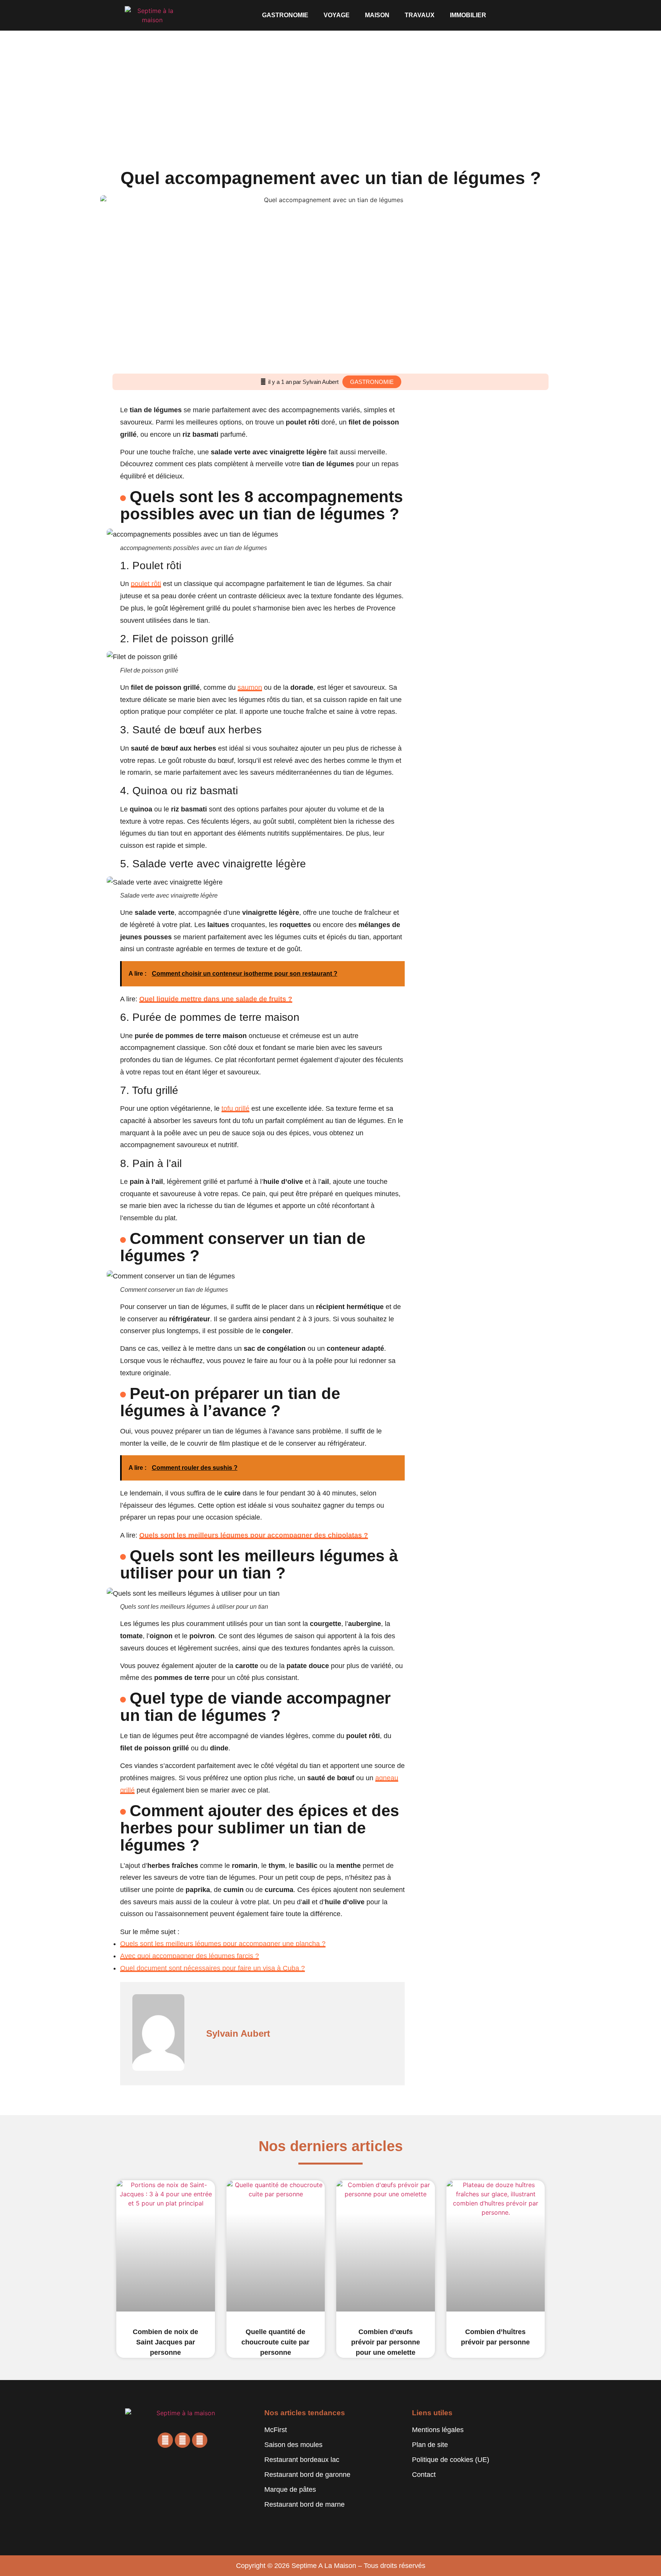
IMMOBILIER (468, 15)
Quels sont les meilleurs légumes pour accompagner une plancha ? (223, 1944)
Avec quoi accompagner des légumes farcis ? (190, 1956)
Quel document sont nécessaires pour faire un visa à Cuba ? (212, 1968)
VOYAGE (337, 15)
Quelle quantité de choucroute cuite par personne (275, 2342)
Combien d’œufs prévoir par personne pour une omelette (386, 2342)
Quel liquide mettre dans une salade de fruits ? (216, 999)
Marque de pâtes (290, 2489)
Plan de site (430, 2445)
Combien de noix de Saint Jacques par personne (165, 2342)
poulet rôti (146, 584)
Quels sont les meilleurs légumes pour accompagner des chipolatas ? (254, 1535)
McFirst (276, 2430)
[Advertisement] (330, 88)
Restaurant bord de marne (304, 2504)
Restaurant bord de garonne (307, 2475)
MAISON (377, 15)
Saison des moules (293, 2445)
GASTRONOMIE (285, 15)
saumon (250, 687)
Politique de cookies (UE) (451, 2460)
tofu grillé (235, 1108)
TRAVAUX (420, 15)
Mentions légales (438, 2430)
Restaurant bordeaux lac (302, 2460)
